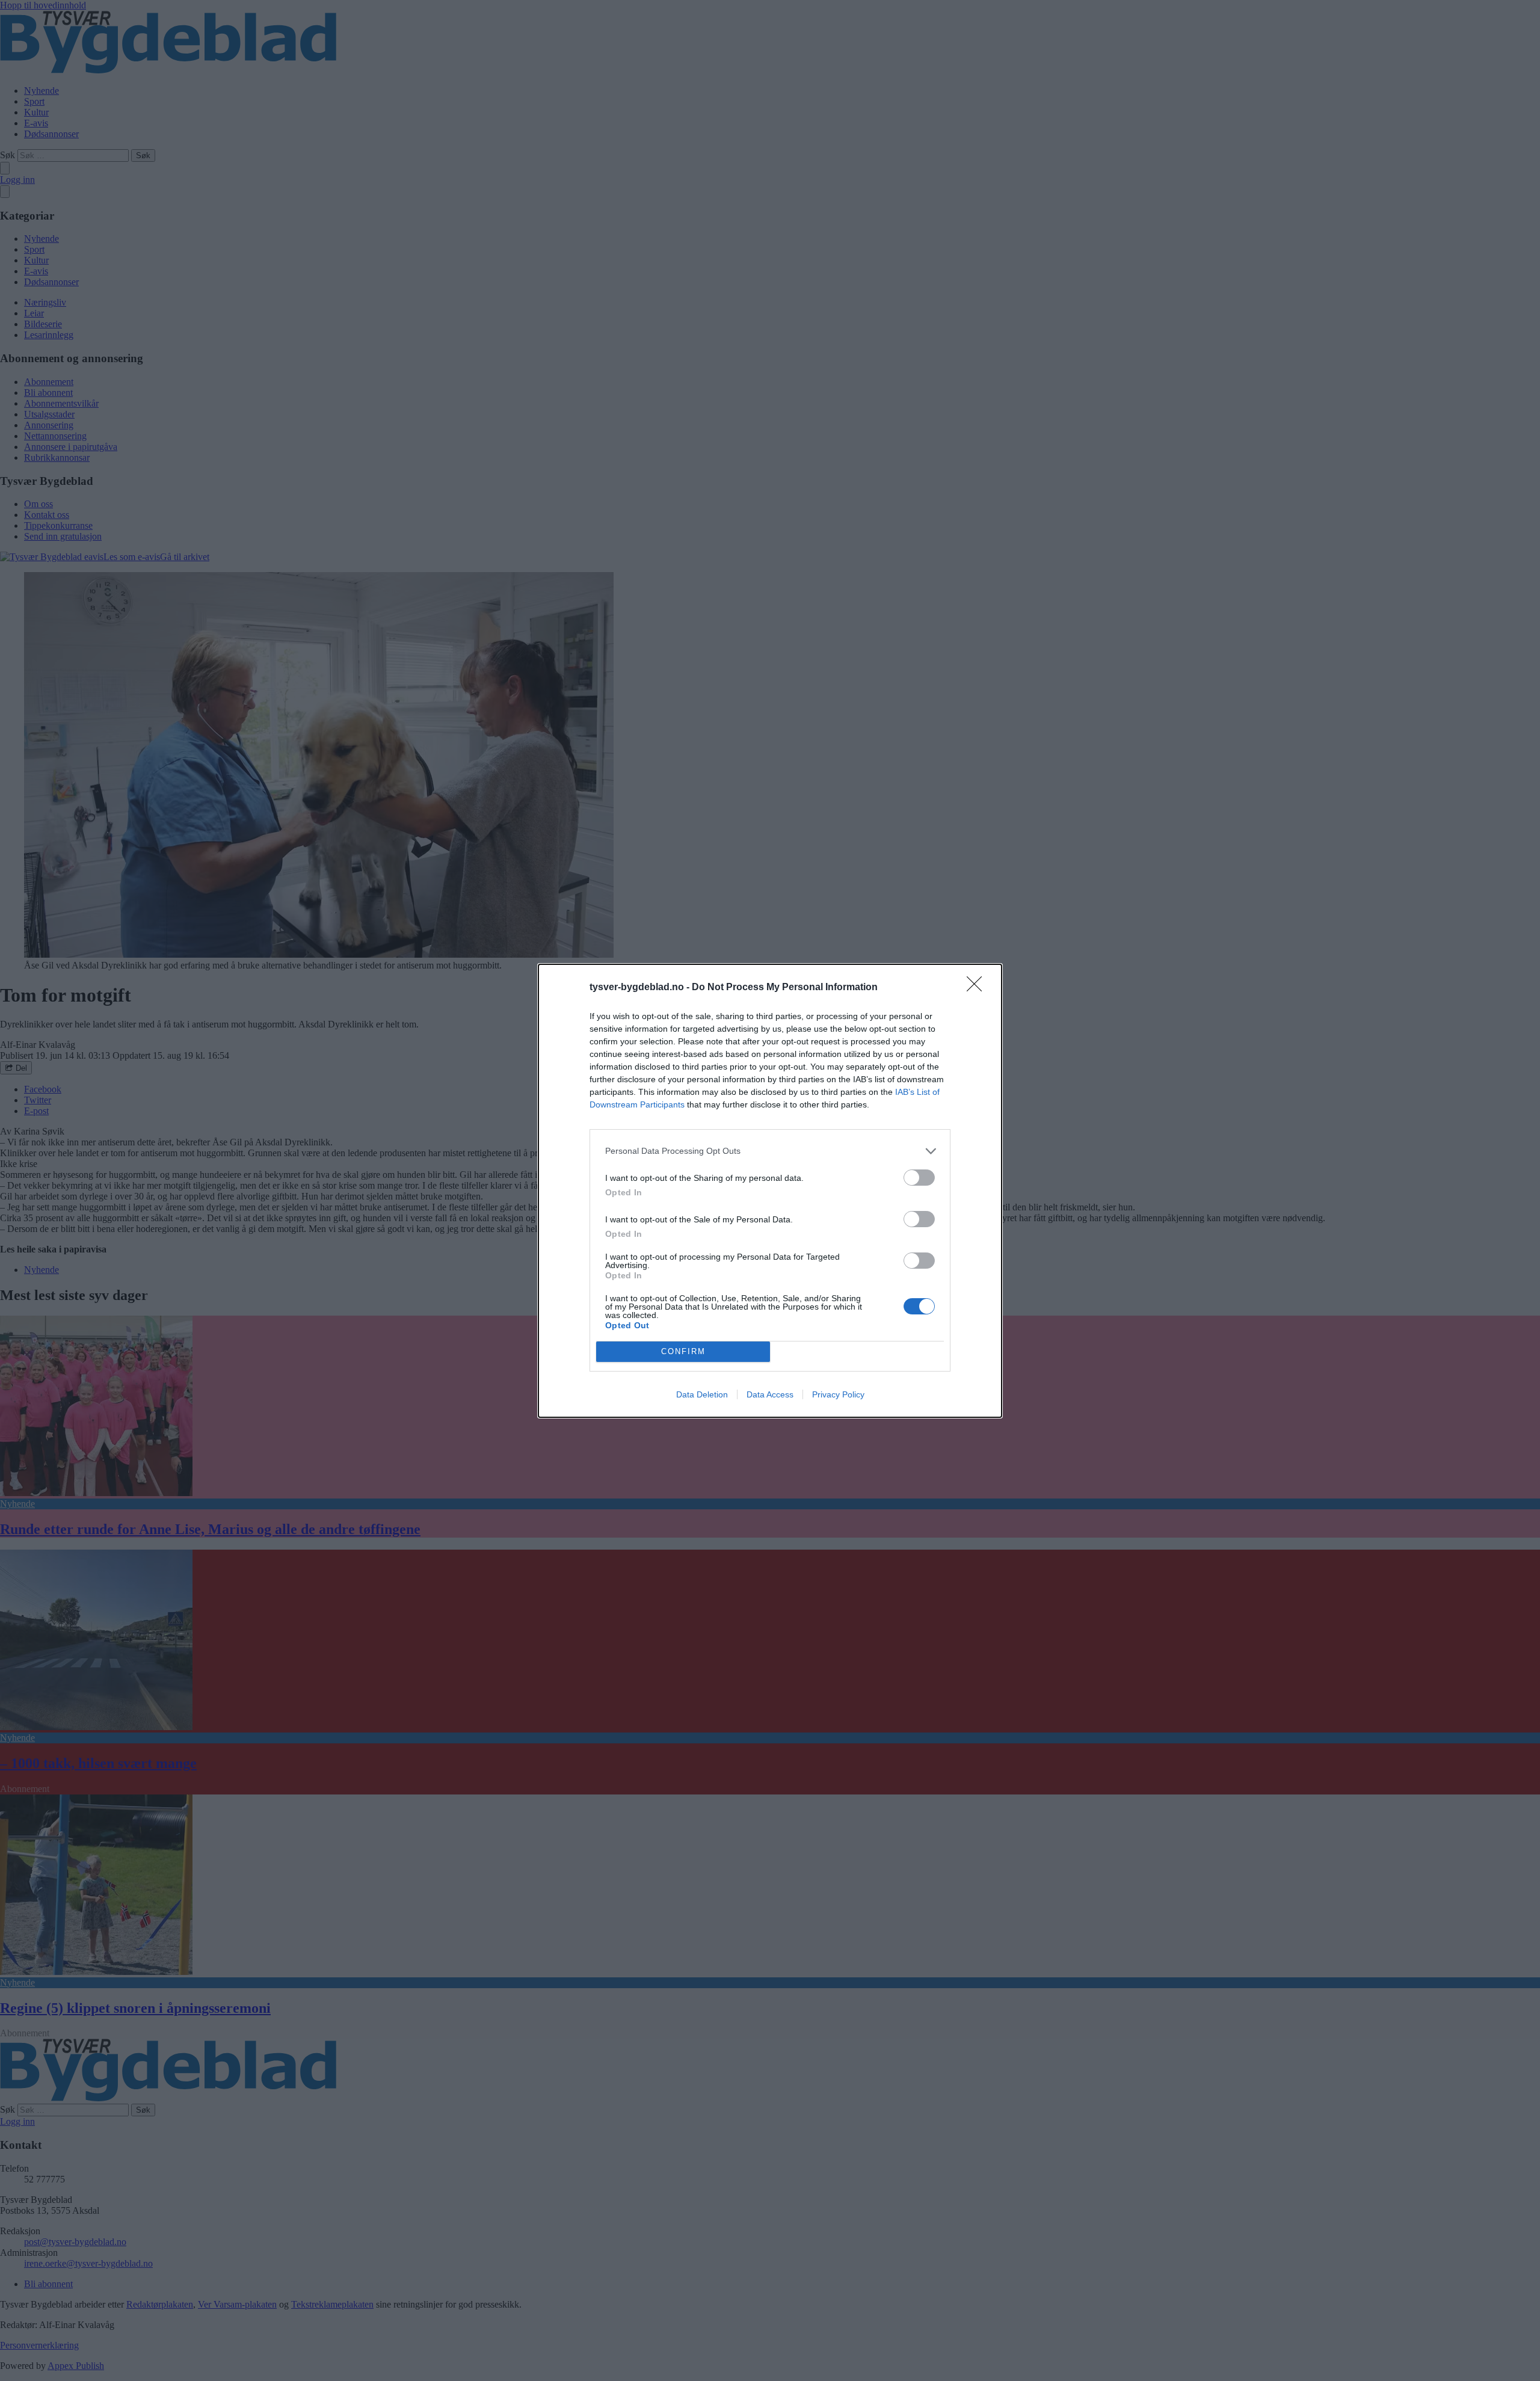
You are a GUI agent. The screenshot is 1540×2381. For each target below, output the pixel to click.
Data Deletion (702, 1394)
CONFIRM (683, 1351)
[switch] (919, 1178)
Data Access (770, 1394)
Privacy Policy (838, 1394)
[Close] (978, 988)
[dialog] (770, 1191)
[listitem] (770, 1151)
